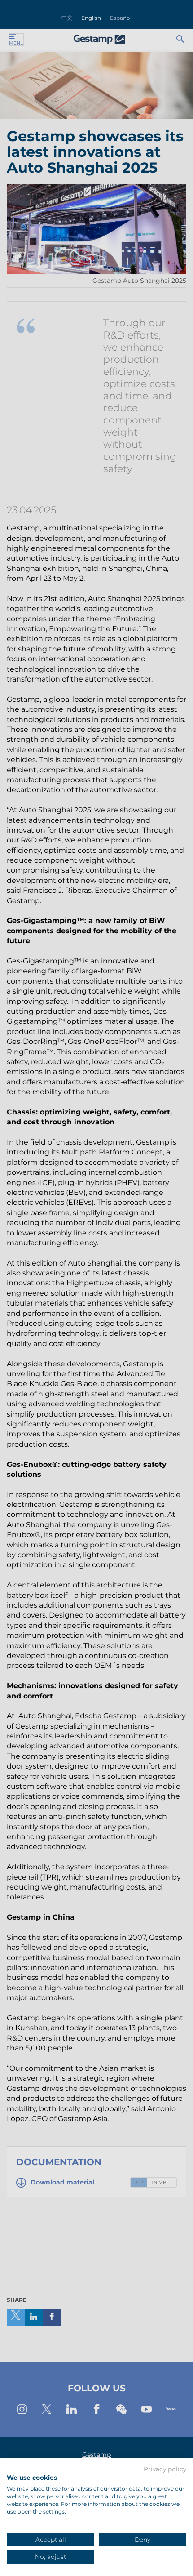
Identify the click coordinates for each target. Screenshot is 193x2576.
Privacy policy (165, 2469)
